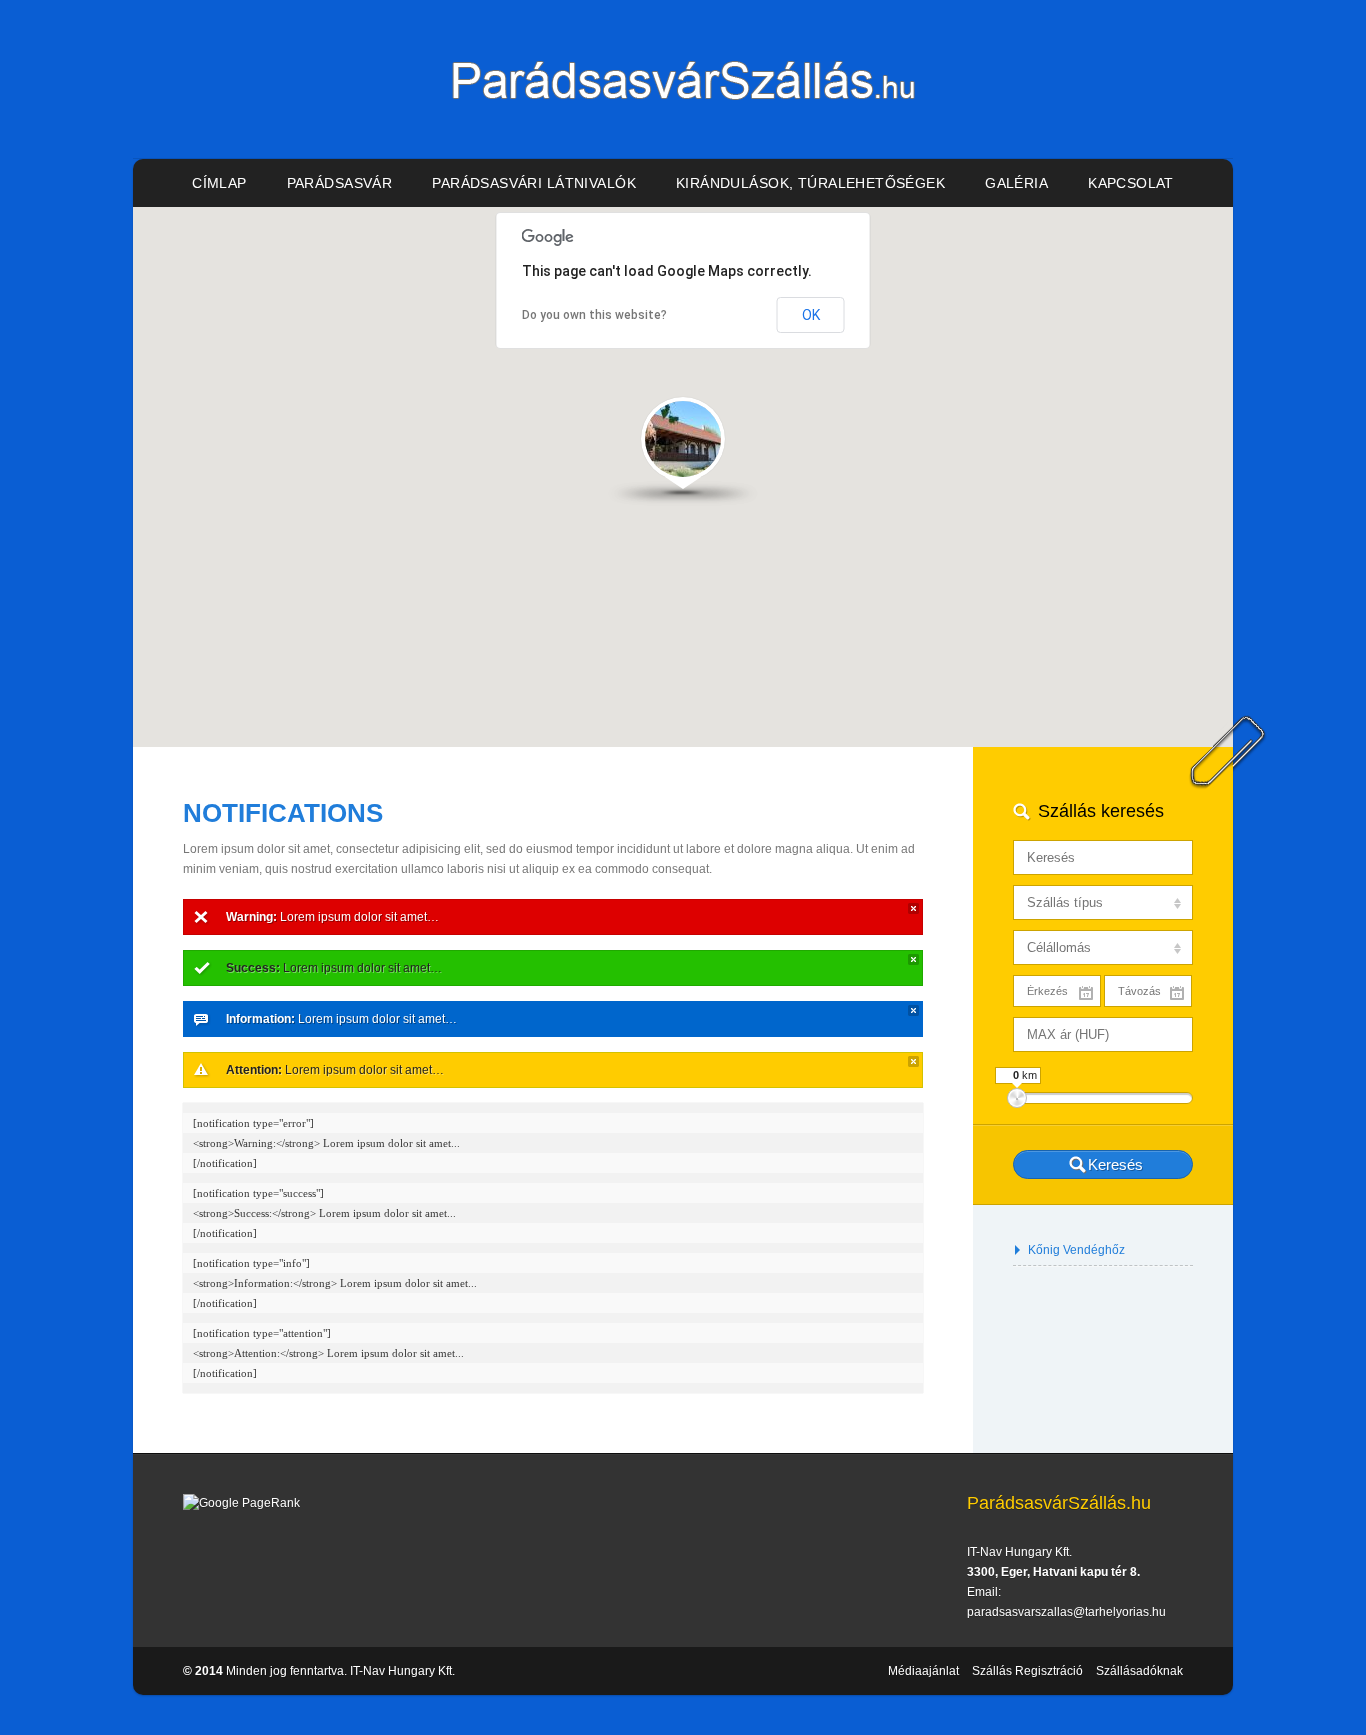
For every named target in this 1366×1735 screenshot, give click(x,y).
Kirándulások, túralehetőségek (810, 183)
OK (811, 315)
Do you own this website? (594, 315)
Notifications (283, 813)
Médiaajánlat (923, 1671)
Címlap (219, 183)
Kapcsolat (1131, 183)
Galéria (1016, 183)
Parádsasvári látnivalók (534, 183)
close (913, 908)
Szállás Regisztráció (1027, 1671)
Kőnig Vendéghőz (1076, 1250)
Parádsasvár (340, 183)
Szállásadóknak (1139, 1671)
